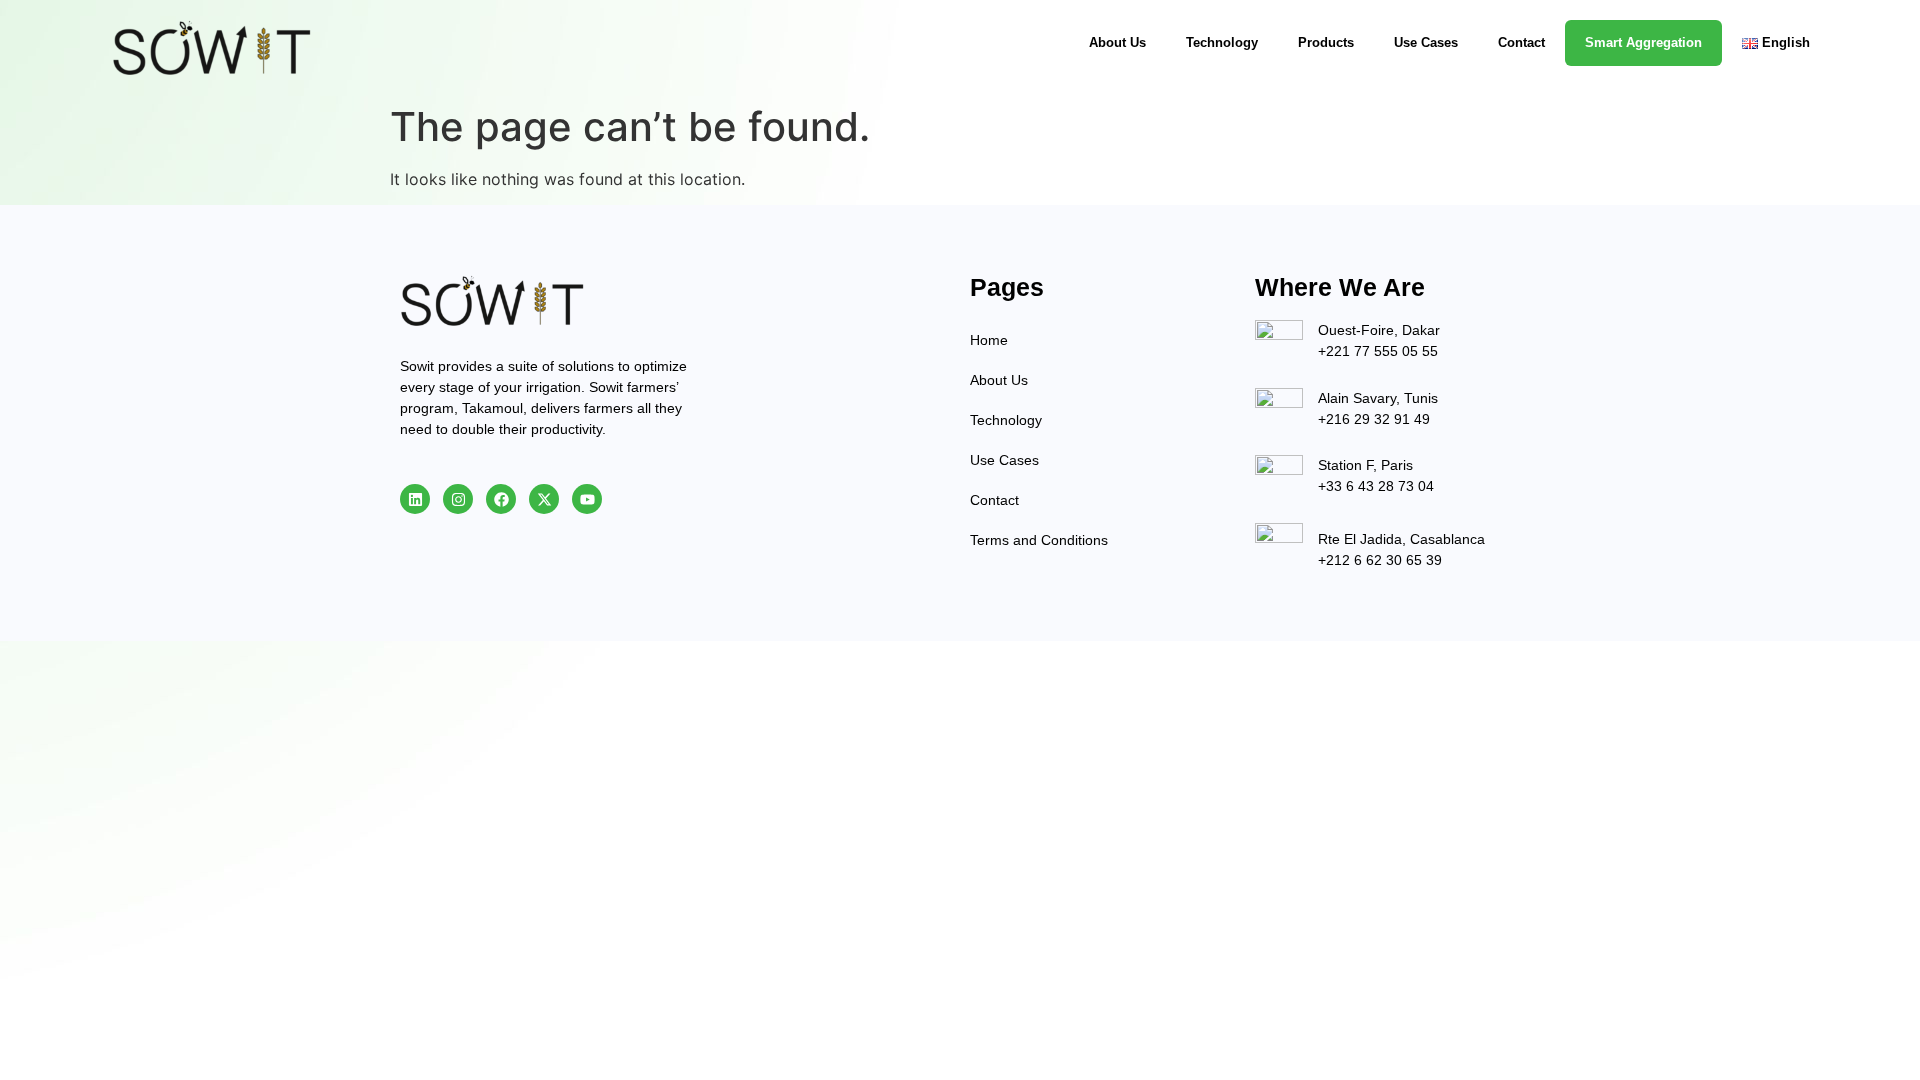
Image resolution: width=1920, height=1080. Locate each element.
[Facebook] (501, 499)
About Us (1117, 42)
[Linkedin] (415, 499)
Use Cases (1426, 42)
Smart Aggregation (1643, 42)
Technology (1222, 42)
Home (989, 340)
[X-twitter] (544, 499)
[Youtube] (587, 499)
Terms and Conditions (1039, 540)
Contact (1521, 42)
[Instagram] (458, 499)
